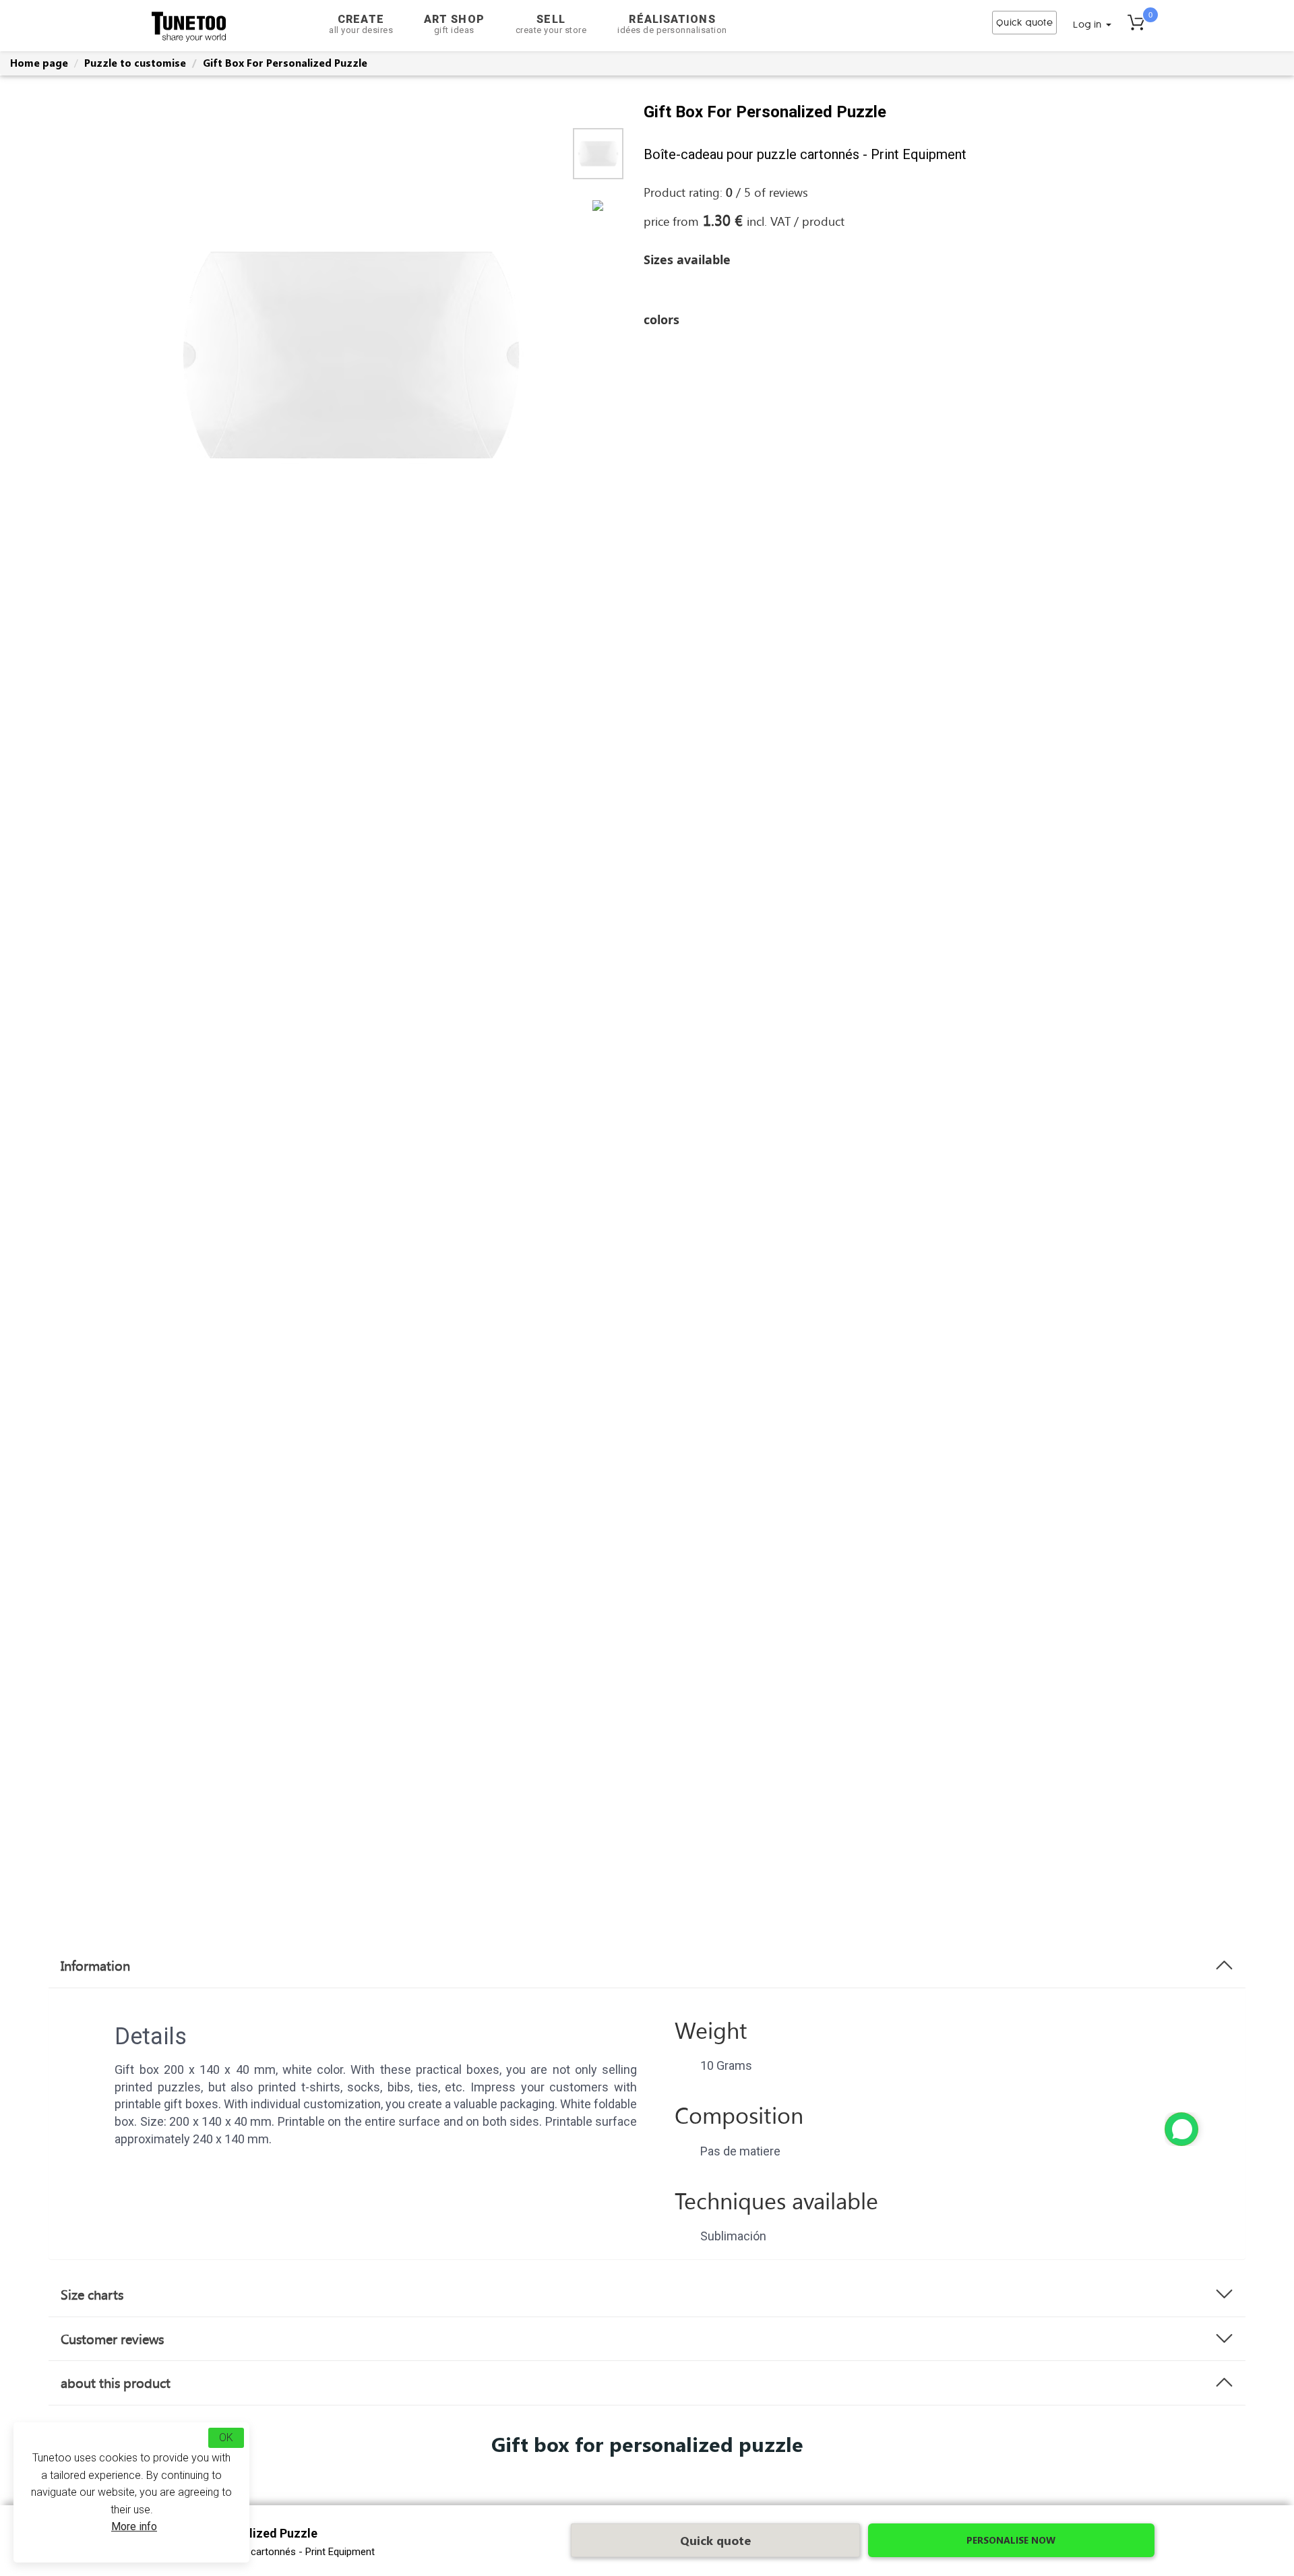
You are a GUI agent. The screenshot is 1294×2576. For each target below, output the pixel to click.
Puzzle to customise (135, 63)
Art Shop (454, 24)
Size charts (92, 2294)
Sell (551, 24)
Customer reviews (112, 2339)
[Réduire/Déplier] (1181, 2129)
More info (134, 2526)
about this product (116, 2383)
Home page (39, 63)
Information (95, 1965)
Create (361, 24)
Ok (226, 2437)
